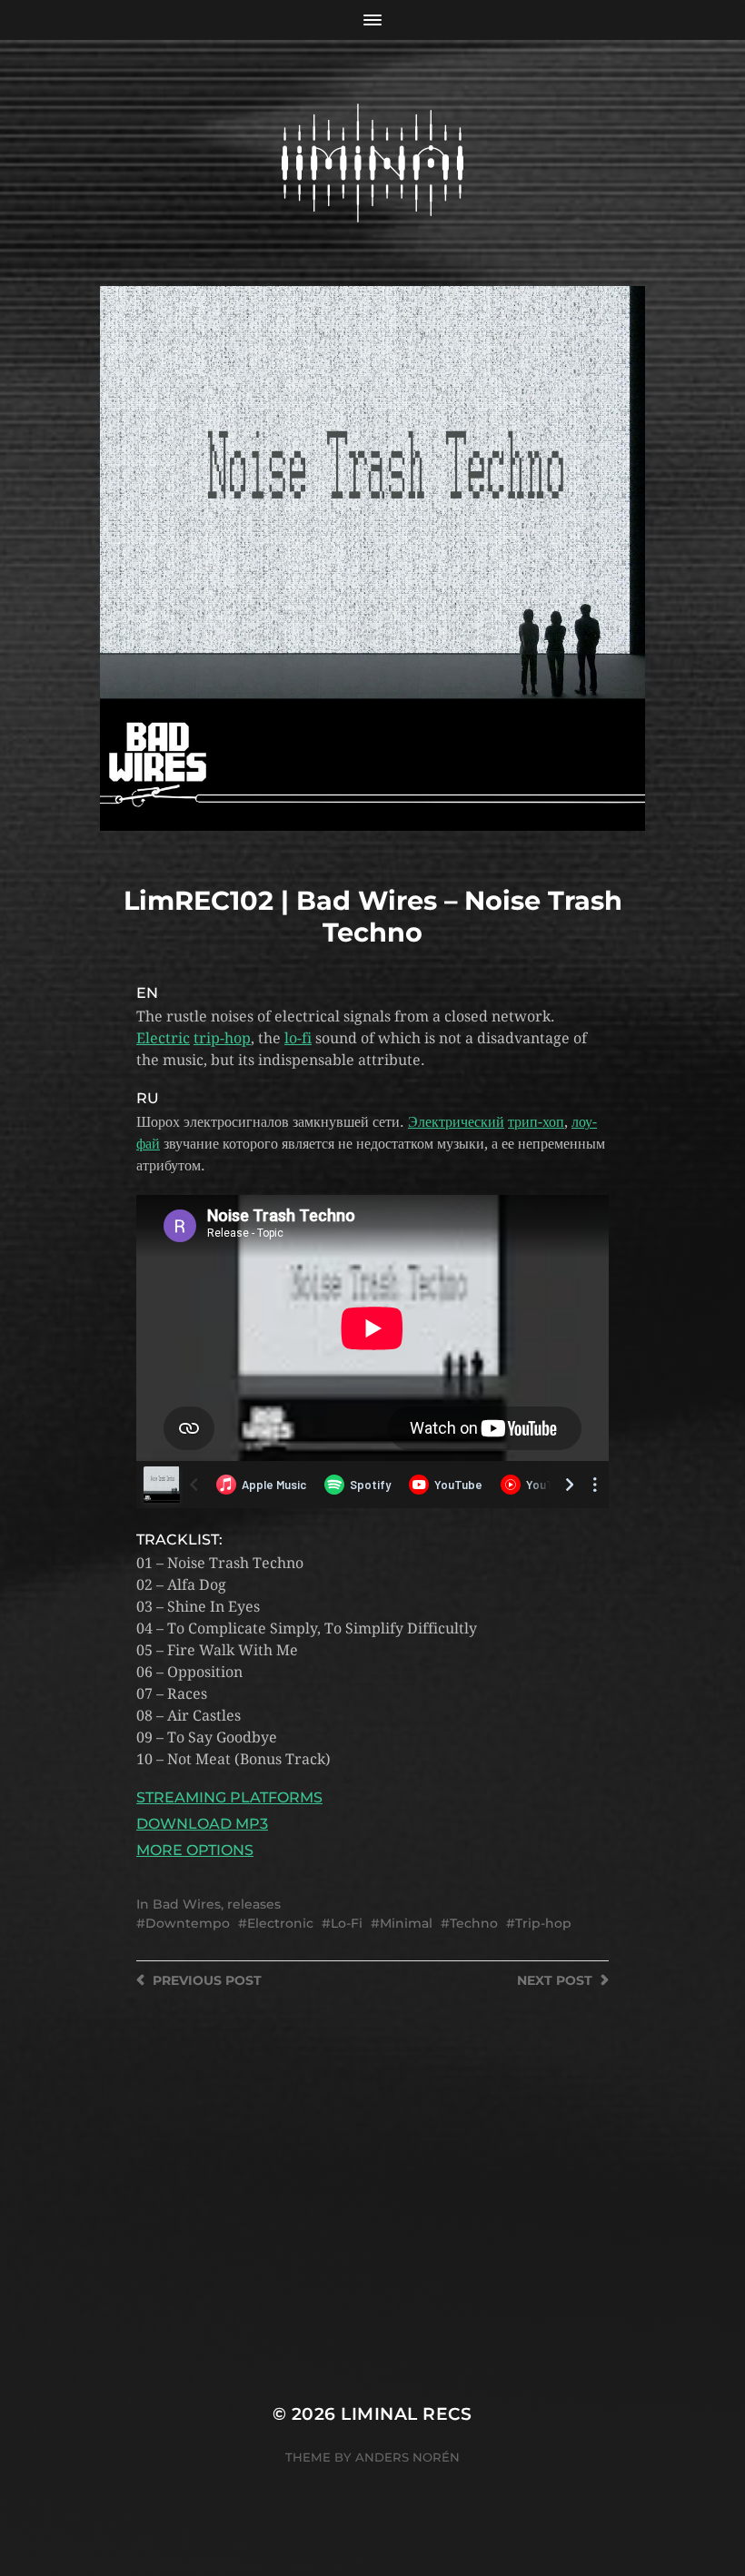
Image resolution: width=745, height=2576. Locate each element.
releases (254, 1904)
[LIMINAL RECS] (373, 163)
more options (195, 1850)
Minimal (406, 1923)
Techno (474, 1923)
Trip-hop (543, 1923)
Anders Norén (407, 2457)
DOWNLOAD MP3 (202, 1824)
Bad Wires (187, 1904)
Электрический (456, 1122)
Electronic (280, 1923)
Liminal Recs (407, 2414)
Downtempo (188, 1923)
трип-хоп (536, 1122)
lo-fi (298, 1038)
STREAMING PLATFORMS (229, 1797)
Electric (163, 1038)
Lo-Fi (347, 1923)
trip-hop (222, 1038)
